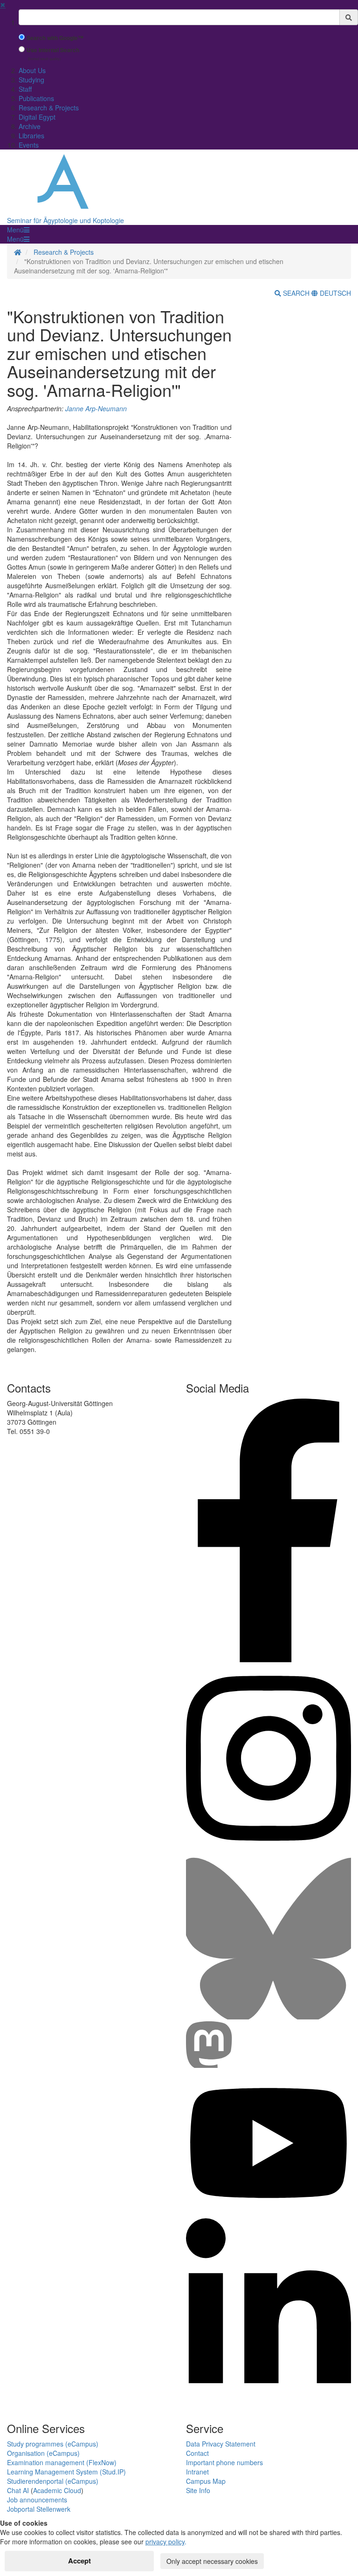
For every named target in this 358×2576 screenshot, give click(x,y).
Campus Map (206, 2481)
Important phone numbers (224, 2462)
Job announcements (37, 2500)
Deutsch (334, 293)
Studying (31, 80)
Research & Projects (49, 108)
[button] (18, 230)
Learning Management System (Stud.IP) (66, 2472)
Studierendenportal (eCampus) (53, 2481)
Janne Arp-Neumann (96, 408)
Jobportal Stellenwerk (39, 2509)
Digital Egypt (37, 117)
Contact (197, 2453)
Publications (36, 98)
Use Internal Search (53, 50)
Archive (30, 126)
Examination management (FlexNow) (62, 2462)
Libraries (31, 136)
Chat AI (18, 2490)
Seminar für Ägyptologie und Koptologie (65, 220)
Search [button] (296, 293)
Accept (79, 2561)
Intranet (197, 2472)
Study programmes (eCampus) (53, 2444)
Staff (25, 89)
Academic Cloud (57, 2490)
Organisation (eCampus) (43, 2453)
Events (29, 145)
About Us (32, 70)
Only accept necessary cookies (212, 2561)
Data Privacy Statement (221, 2444)
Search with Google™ (55, 38)
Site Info (198, 2490)
